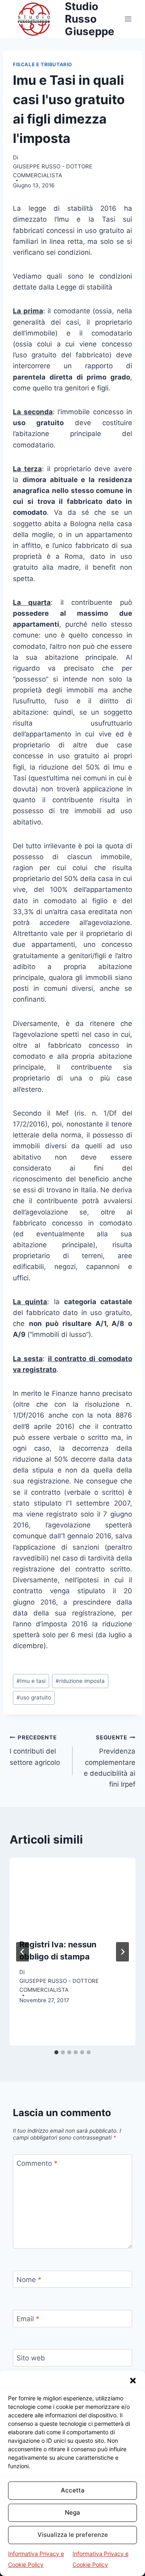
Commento (37, 2163)
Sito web (31, 2358)
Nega (72, 2512)
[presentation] (72, 1893)
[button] (133, 2381)
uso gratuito (34, 1697)
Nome (29, 2280)
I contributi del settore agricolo (35, 1750)
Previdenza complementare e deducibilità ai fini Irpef (110, 1761)
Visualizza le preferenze (73, 2535)
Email (28, 2319)
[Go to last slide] (23, 1952)
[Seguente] (122, 1952)
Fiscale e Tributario (42, 64)
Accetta (73, 2490)
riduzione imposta (80, 1681)
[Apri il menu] (128, 19)
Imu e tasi (31, 1681)
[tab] (56, 2052)
